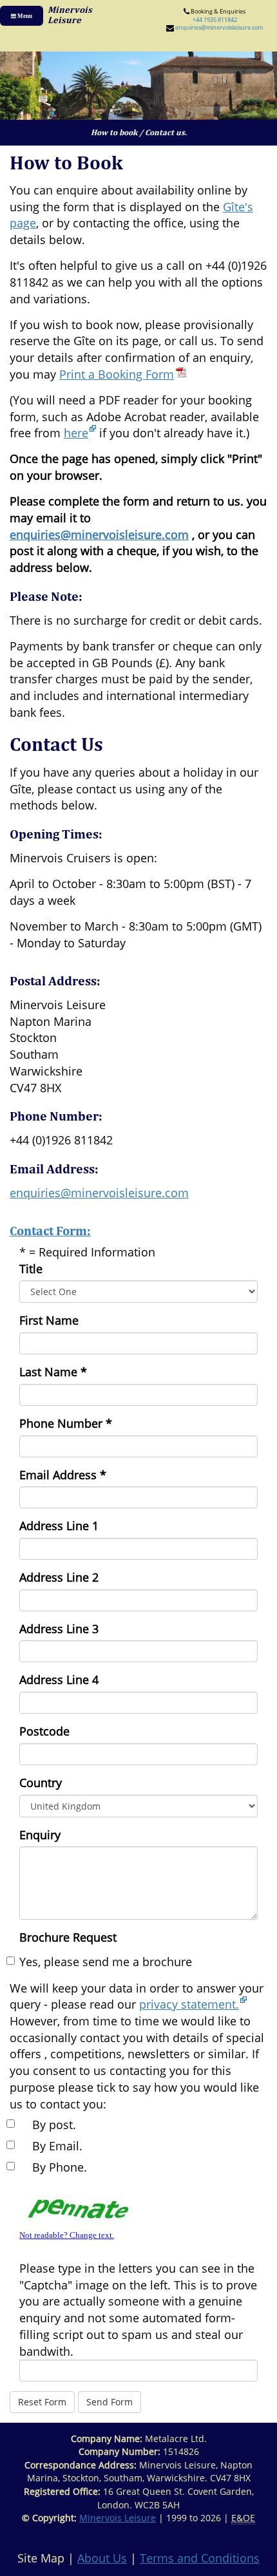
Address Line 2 (59, 1577)
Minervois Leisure (118, 2518)
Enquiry (40, 1835)
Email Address (63, 1475)
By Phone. (60, 2167)
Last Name (53, 1372)
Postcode (44, 1731)
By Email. (57, 2146)
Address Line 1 (59, 1526)
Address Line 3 (59, 1629)
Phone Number (66, 1423)
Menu (24, 16)
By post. (54, 2125)
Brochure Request (68, 1937)
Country (41, 1783)
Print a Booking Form (117, 374)
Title (31, 1269)
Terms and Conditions (200, 2558)
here (76, 433)
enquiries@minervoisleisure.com (219, 27)
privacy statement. (189, 2004)
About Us (102, 2558)
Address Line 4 (59, 1680)
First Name (49, 1320)
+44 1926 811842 (215, 20)
